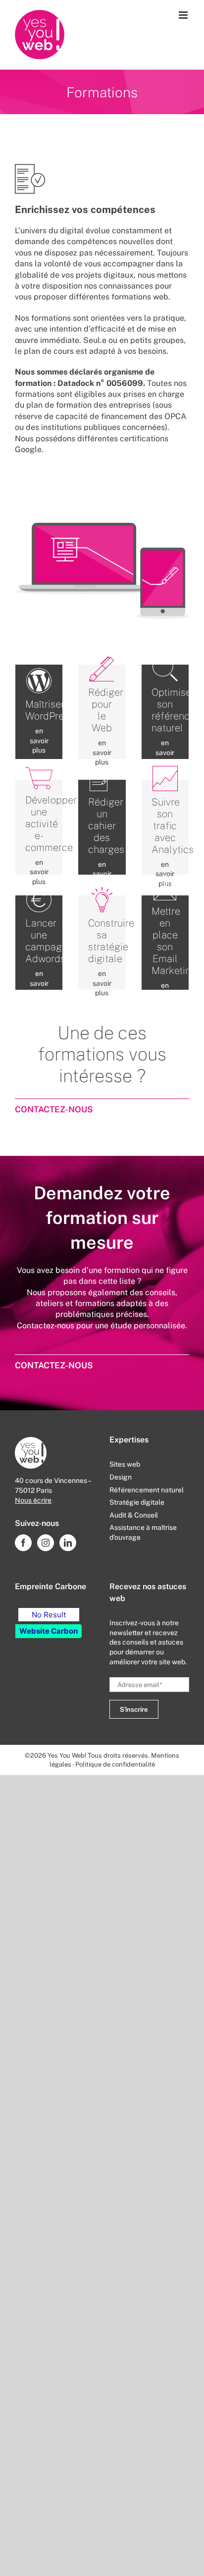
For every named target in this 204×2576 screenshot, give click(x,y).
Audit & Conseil (134, 1515)
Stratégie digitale (137, 1502)
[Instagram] (46, 1543)
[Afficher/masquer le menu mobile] (184, 15)
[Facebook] (23, 1543)
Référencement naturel (147, 1490)
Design (121, 1477)
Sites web (125, 1464)
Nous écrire (33, 1500)
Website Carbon (49, 1631)
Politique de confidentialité (115, 1764)
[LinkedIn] (68, 1543)
